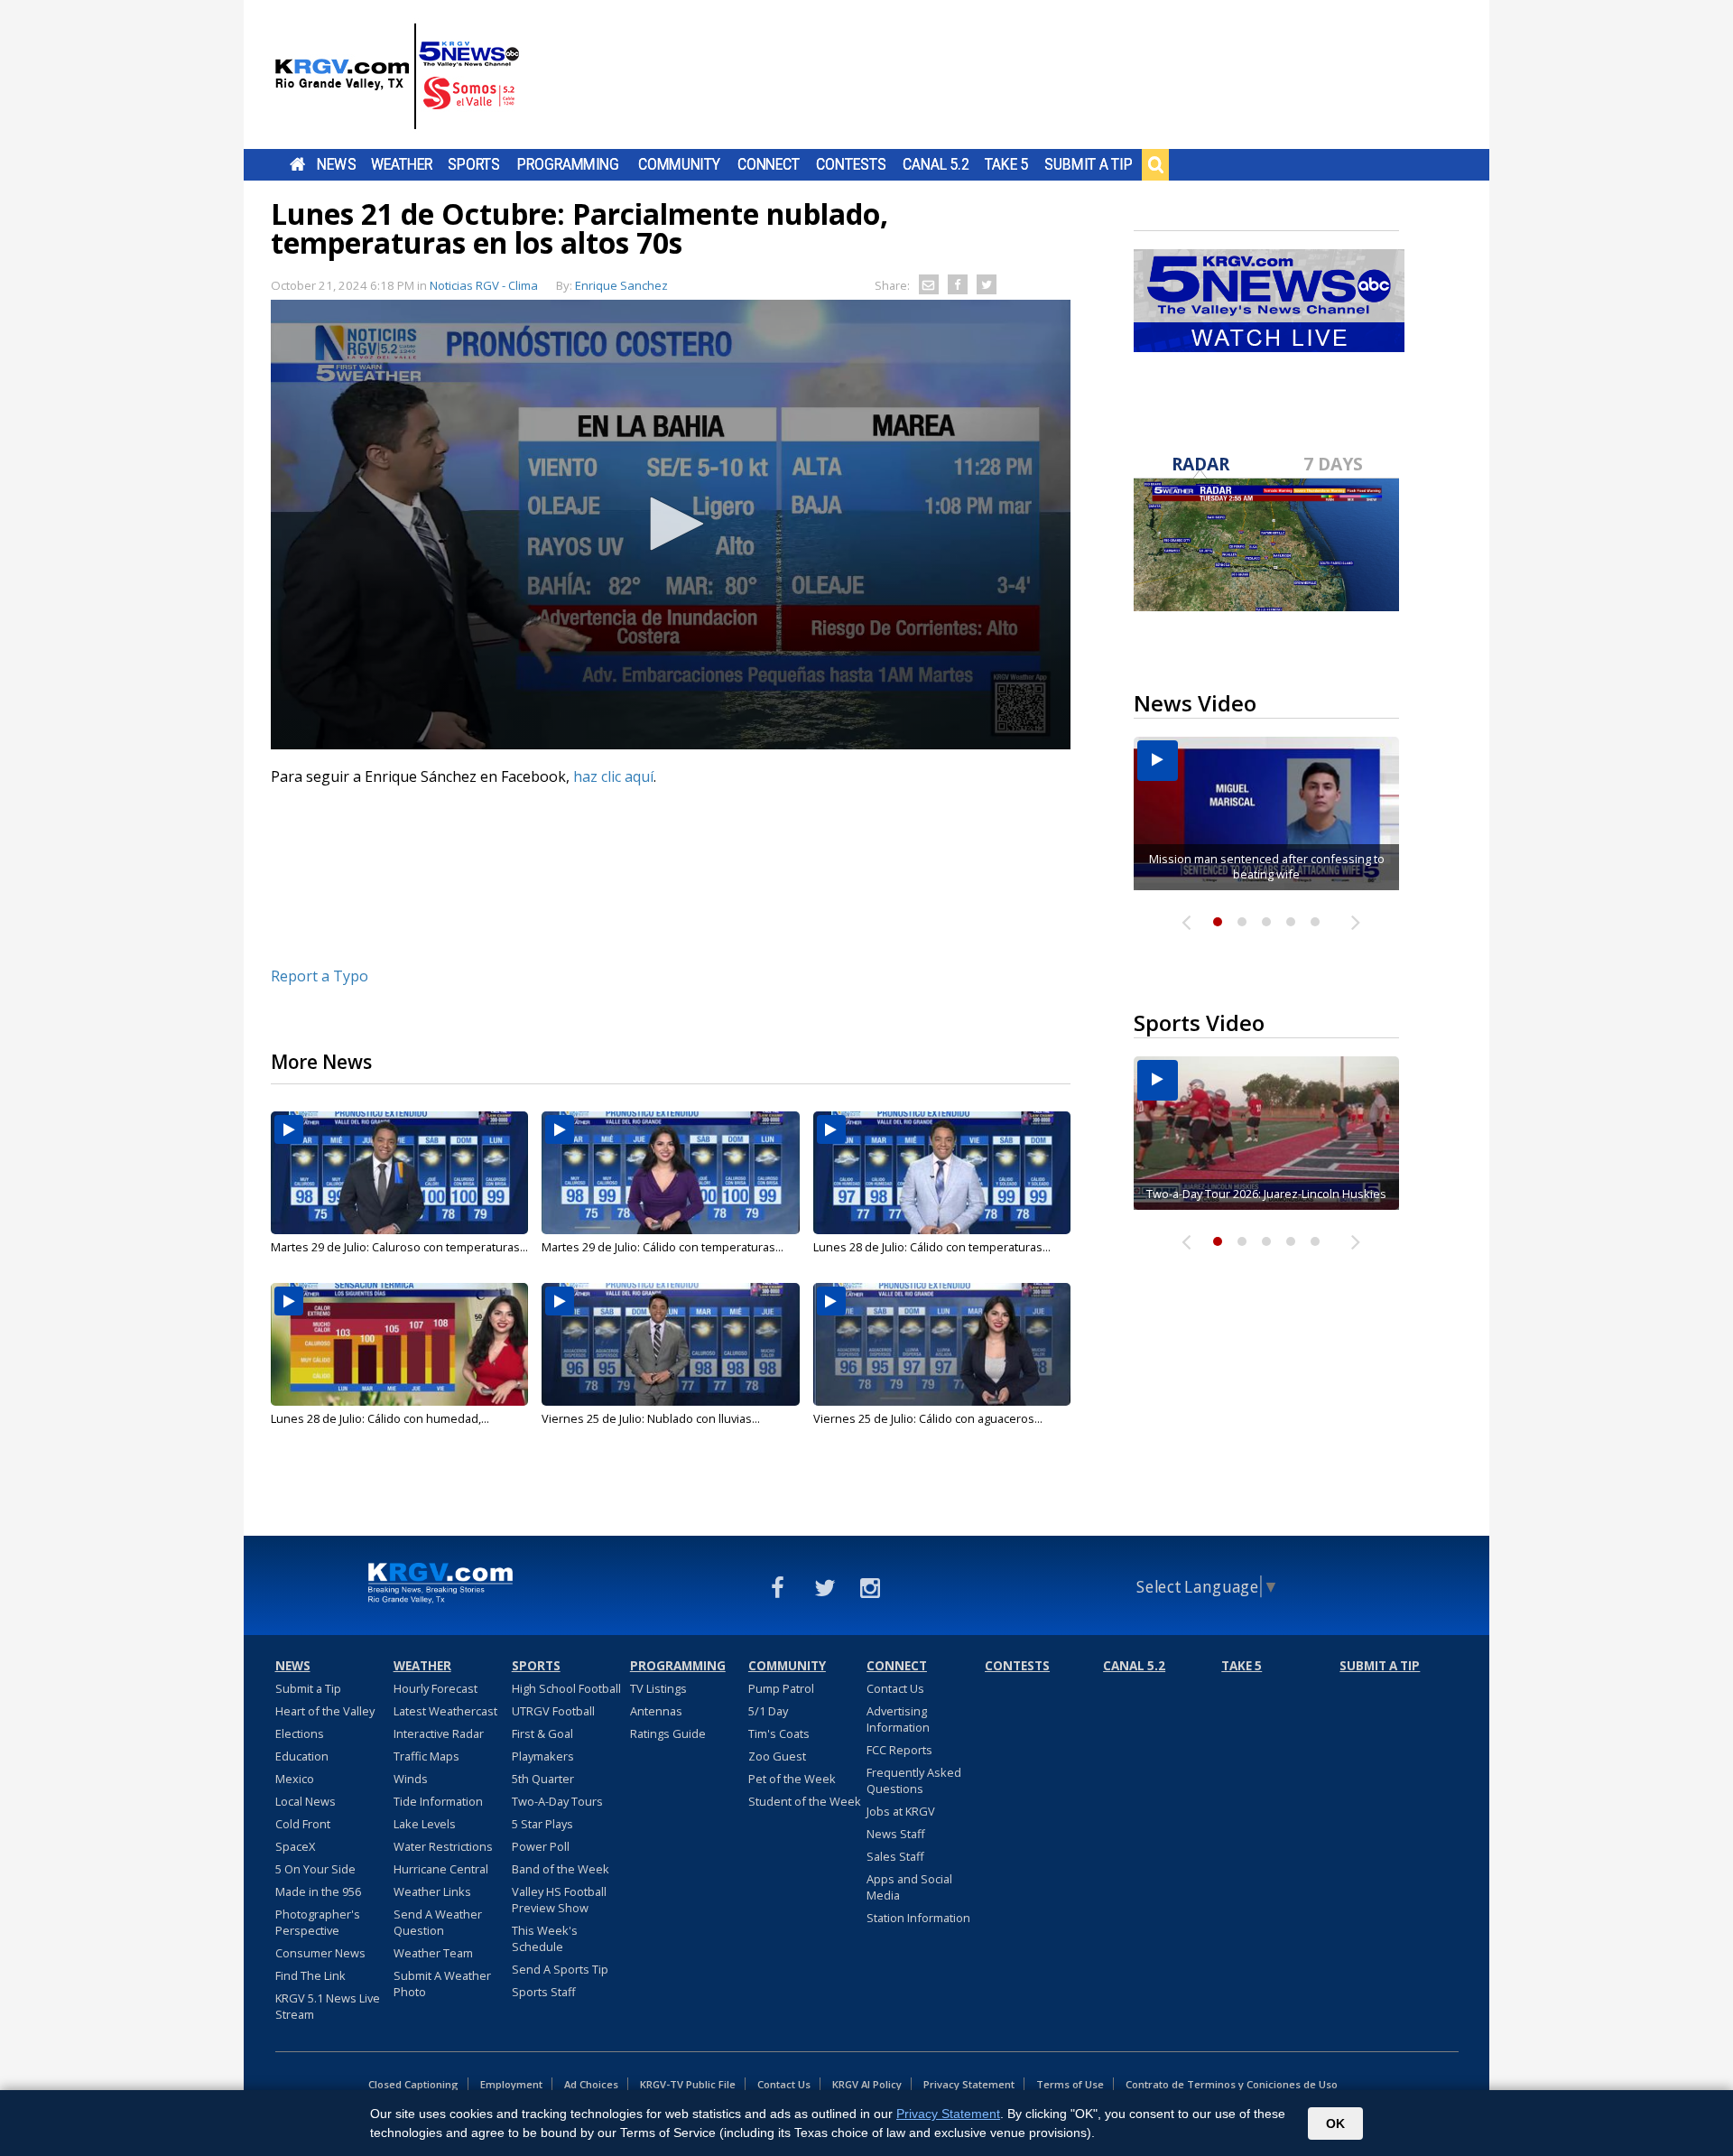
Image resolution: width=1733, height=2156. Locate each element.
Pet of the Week (792, 1779)
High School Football (566, 1688)
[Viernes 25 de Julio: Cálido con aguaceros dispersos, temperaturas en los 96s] (942, 1344)
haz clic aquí (613, 776)
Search (1155, 164)
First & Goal (542, 1733)
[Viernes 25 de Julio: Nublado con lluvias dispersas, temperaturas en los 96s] (670, 1344)
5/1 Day (768, 1711)
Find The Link (310, 1975)
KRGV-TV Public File (688, 2084)
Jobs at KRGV (901, 1811)
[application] (671, 525)
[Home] (397, 77)
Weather (402, 164)
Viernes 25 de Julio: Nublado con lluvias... (651, 1418)
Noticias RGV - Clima (484, 285)
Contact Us (895, 1688)
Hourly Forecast (436, 1688)
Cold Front (303, 1824)
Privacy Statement (969, 2084)
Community (679, 164)
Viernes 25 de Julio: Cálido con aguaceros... (928, 1418)
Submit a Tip (1088, 164)
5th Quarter (543, 1779)
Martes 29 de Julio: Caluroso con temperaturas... (399, 1247)
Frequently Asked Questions (914, 1780)
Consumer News (320, 1953)
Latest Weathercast (445, 1711)
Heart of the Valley (325, 1711)
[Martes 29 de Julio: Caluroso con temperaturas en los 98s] (399, 1173)
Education (302, 1756)
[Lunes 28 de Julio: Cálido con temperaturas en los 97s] (942, 1173)
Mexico (295, 1779)
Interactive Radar (439, 1733)
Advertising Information (898, 1719)
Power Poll (541, 1846)
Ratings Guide (668, 1733)
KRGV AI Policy (867, 2084)
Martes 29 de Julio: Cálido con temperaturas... (663, 1247)
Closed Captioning (413, 2084)
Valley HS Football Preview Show (559, 1900)
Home (297, 164)
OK (1335, 2123)
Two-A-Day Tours (557, 1801)
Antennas (656, 1711)
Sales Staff (895, 1856)
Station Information (918, 1918)
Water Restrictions (443, 1846)
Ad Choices (591, 2084)
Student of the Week (805, 1801)
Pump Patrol (781, 1688)
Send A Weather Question (438, 1922)
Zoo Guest (777, 1756)
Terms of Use (1070, 2084)
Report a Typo (320, 976)
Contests (851, 164)
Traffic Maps (426, 1756)
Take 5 (1007, 164)
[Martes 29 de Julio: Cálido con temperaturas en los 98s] (670, 1173)
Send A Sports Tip (560, 1969)
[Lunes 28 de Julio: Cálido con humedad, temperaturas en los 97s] (399, 1344)
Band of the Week (561, 1869)
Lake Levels (425, 1824)
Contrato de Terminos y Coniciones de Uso (1232, 2084)
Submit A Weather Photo (442, 1984)
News (336, 164)
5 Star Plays (542, 1824)
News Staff (896, 1834)
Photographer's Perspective (318, 1922)
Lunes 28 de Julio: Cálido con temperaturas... (932, 1247)
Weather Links (432, 1891)
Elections (300, 1733)
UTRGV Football (553, 1711)
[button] (671, 524)
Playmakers (543, 1756)
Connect (769, 164)
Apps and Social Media (909, 1887)
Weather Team (433, 1953)
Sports (474, 164)
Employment (511, 2084)
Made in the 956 (318, 1891)
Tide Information (438, 1801)
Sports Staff (544, 1992)
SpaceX (295, 1846)
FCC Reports (899, 1750)
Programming (568, 164)
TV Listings (658, 1688)
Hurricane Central (441, 1869)
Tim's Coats (779, 1733)
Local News (306, 1801)
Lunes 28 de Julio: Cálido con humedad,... (380, 1418)
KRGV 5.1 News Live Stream (328, 2006)
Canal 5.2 (936, 164)
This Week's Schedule (545, 1938)
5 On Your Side (315, 1869)
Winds (411, 1779)
